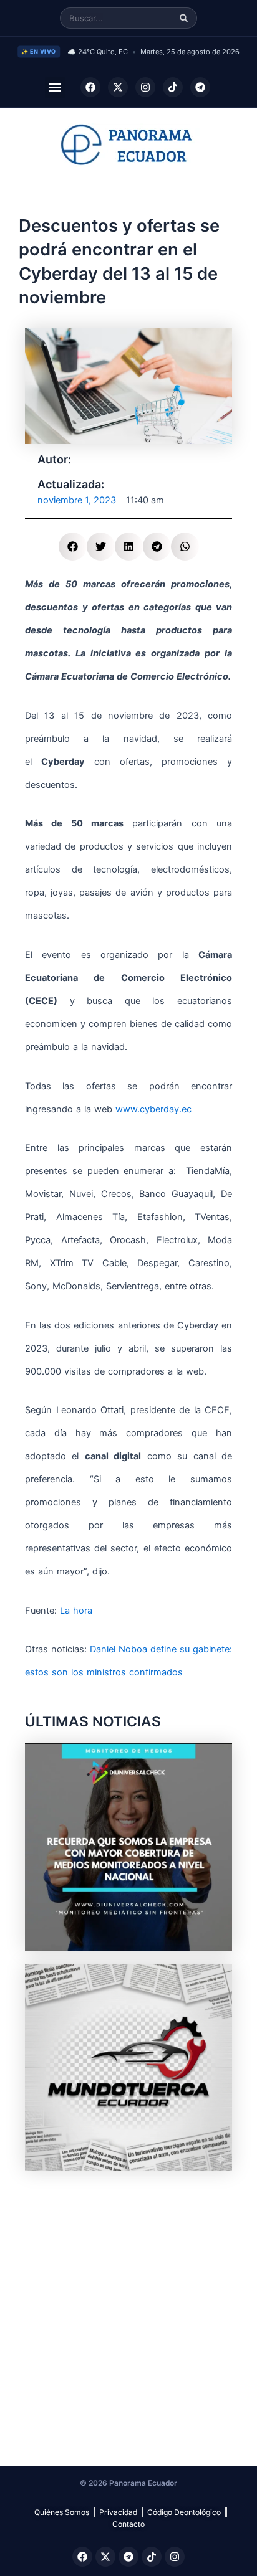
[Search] (184, 18)
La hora (76, 1611)
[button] (55, 88)
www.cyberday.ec (153, 1109)
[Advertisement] (128, 2311)
